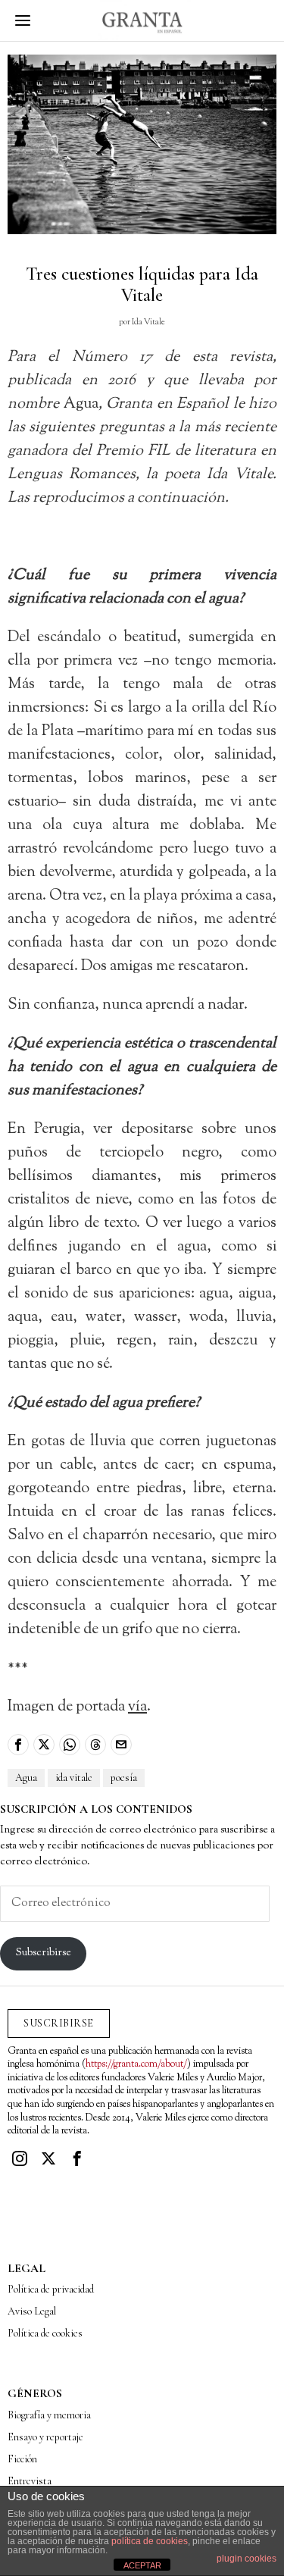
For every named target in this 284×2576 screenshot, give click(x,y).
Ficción (22, 2459)
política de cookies (150, 2541)
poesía (124, 1778)
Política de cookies (45, 2333)
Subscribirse (44, 1953)
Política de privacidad (51, 2289)
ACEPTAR (142, 2565)
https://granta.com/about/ (136, 2064)
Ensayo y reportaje (45, 2437)
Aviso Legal (32, 2311)
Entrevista (30, 2481)
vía (137, 1707)
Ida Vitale (148, 322)
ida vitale (74, 1778)
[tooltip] (18, 1745)
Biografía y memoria (49, 2415)
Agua (26, 1778)
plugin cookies (247, 2559)
